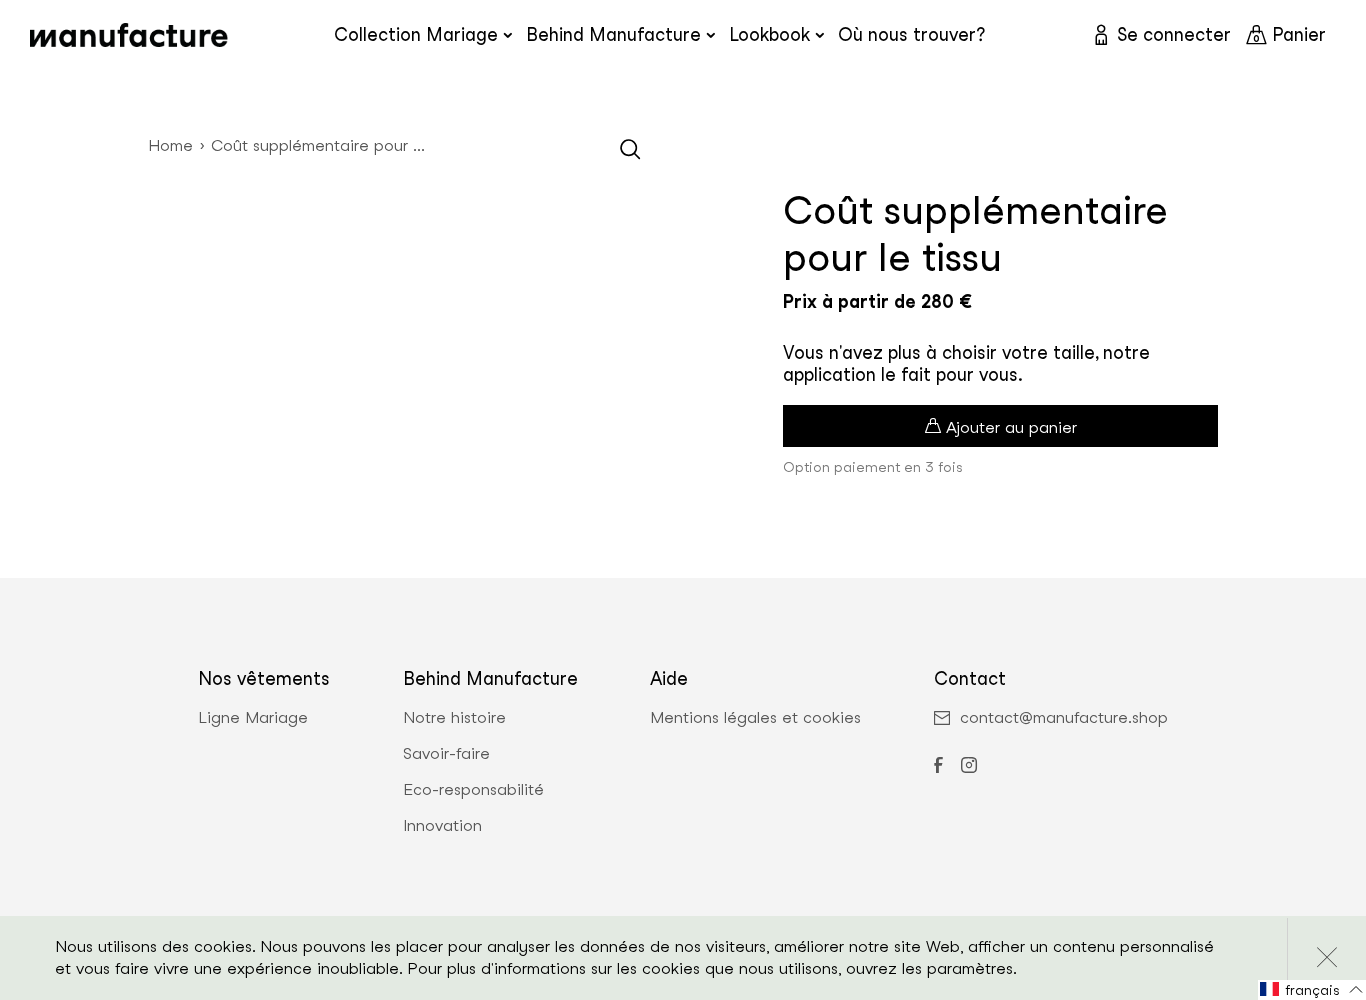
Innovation (442, 826)
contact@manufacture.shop (1064, 718)
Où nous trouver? (911, 34)
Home (170, 145)
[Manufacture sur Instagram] (969, 767)
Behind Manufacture (613, 34)
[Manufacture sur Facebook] (938, 767)
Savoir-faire (446, 754)
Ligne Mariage (253, 718)
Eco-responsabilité (473, 790)
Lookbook (769, 34)
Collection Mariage (416, 34)
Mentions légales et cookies (755, 718)
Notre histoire (454, 718)
